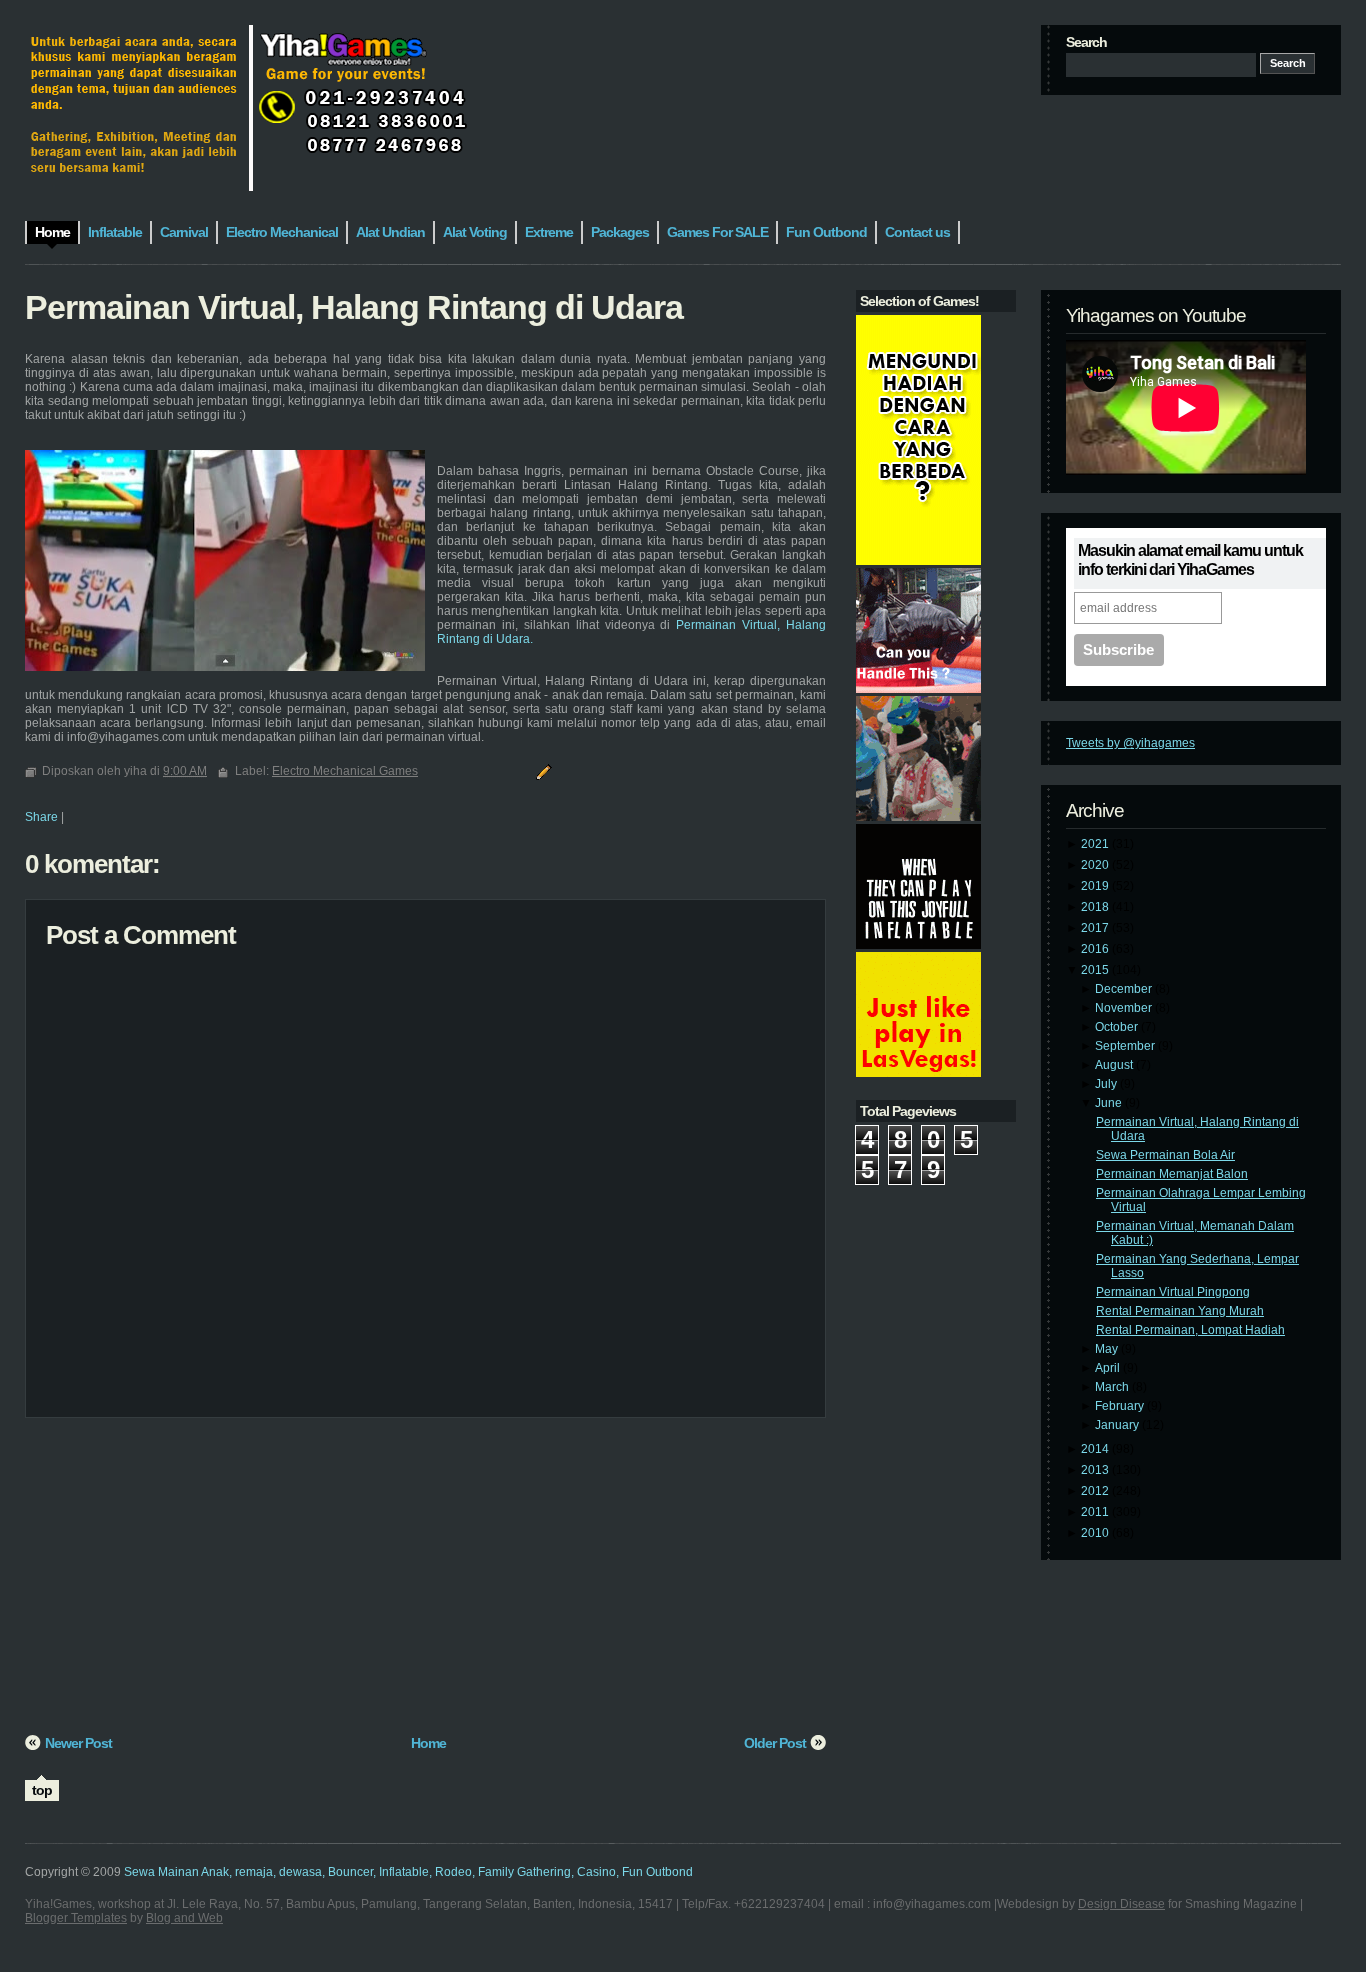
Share (41, 817)
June (1110, 1103)
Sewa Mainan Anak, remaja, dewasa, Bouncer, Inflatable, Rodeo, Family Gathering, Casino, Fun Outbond (408, 1872)
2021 (1096, 844)
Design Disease (1121, 1904)
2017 (1096, 928)
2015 (1096, 970)
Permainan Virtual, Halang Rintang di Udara (354, 307)
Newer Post (78, 1743)
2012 (1096, 1491)
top (42, 1790)
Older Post (775, 1743)
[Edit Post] (541, 771)
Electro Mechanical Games (345, 771)
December (1125, 989)
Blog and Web (184, 1918)
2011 (1096, 1512)
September (1126, 1046)
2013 (1096, 1470)
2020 (1096, 865)
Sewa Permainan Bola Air (1165, 1155)
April (1109, 1368)
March (1113, 1387)
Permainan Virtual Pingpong (1173, 1292)
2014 (1096, 1449)
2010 (1096, 1533)
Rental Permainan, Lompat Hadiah (1190, 1330)
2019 (1096, 886)
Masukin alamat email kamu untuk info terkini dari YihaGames (1190, 560)
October (1118, 1027)
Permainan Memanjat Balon (1172, 1174)
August (1115, 1065)
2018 (1096, 907)
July (1107, 1084)
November (1125, 1008)
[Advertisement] (425, 1583)
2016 (1096, 949)
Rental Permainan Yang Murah (1180, 1311)
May (1108, 1349)
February (1121, 1406)
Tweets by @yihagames (1130, 743)
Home (428, 1743)
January (1118, 1425)
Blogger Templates (76, 1918)
